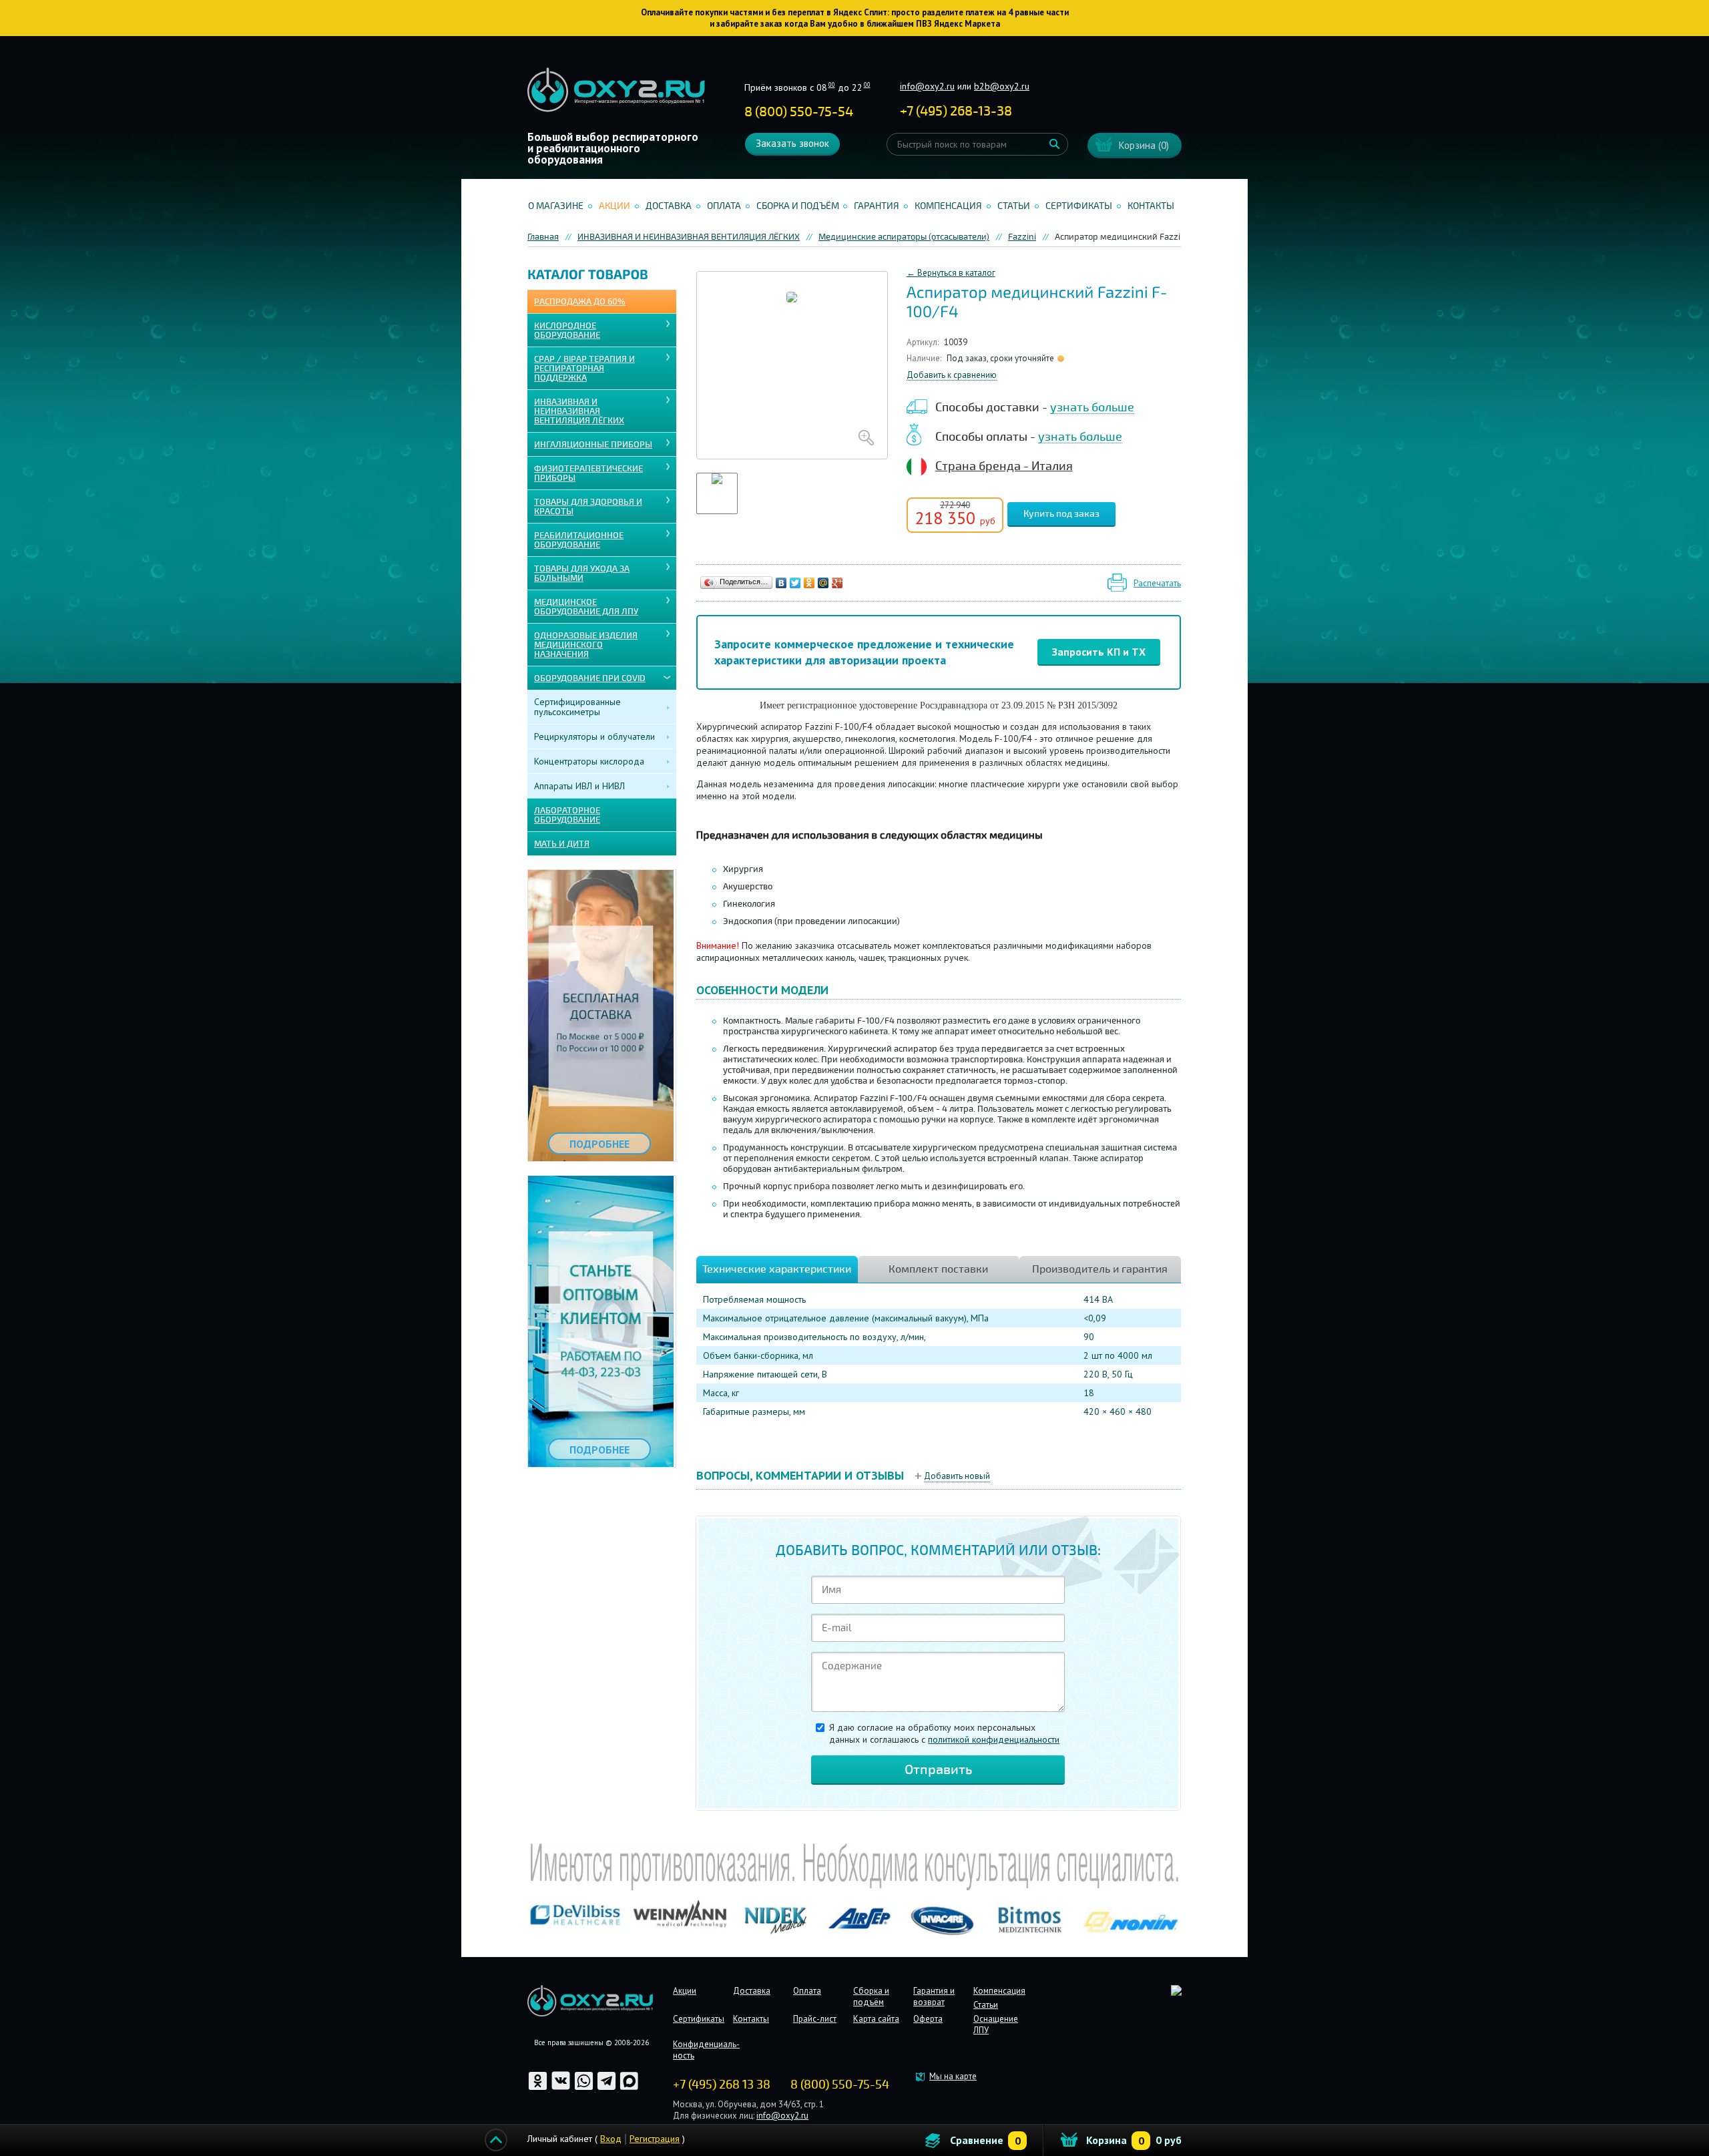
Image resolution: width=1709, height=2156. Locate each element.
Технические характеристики (777, 1269)
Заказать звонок (792, 143)
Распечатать (1157, 583)
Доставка (669, 206)
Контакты (1151, 206)
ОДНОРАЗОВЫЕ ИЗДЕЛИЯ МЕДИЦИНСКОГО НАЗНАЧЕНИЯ (586, 645)
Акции (615, 206)
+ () (956, 111)
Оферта (928, 2019)
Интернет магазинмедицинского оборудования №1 (616, 90)
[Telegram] (607, 2088)
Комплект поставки (938, 1269)
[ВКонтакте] (781, 583)
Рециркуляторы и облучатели (594, 736)
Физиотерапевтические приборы (588, 473)
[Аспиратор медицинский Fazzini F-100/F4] (792, 365)
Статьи (1014, 206)
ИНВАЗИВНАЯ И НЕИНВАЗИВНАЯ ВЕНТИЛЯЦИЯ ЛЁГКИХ (579, 411)
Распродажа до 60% (580, 302)
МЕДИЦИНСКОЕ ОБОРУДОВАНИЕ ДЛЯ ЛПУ (586, 607)
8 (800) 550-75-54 (799, 112)
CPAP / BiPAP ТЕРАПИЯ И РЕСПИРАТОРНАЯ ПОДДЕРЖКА (584, 369)
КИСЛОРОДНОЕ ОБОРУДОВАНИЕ (567, 331)
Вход (611, 2139)
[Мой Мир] (823, 583)
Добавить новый (957, 1476)
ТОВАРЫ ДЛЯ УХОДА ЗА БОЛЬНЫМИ (582, 574)
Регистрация (655, 2139)
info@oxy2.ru (927, 86)
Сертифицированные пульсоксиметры (577, 707)
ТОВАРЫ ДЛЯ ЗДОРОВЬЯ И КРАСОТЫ (588, 507)
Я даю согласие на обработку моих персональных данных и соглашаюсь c (944, 1733)
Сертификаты (1079, 206)
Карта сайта (876, 2019)
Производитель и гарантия (1100, 1269)
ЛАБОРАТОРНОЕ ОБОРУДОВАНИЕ (567, 815)
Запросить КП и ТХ (1099, 652)
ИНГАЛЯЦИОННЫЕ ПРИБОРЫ (593, 445)
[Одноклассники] (809, 583)
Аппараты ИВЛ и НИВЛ (579, 786)
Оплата (724, 206)
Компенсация (948, 206)
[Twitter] (795, 583)
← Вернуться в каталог (951, 273)
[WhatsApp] (585, 2088)
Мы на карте (953, 2076)
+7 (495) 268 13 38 (722, 2085)
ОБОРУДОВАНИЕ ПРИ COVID (590, 678)
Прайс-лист (815, 2019)
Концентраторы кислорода (589, 761)
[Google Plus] (837, 583)
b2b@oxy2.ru (1002, 86)
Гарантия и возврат (934, 1996)
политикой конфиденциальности (994, 1739)
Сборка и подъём (798, 206)
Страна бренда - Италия (1004, 466)
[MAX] (629, 2088)
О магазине (556, 206)
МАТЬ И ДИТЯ (562, 844)
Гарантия (877, 206)
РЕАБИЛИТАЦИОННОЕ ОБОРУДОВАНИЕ (579, 540)
